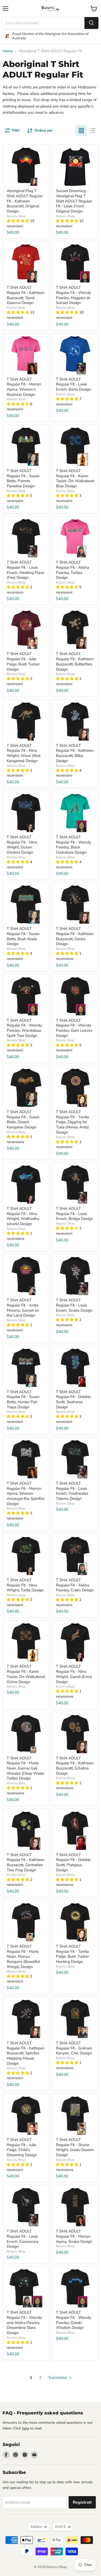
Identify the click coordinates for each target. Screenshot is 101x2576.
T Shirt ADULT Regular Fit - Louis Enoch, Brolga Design (75, 1214)
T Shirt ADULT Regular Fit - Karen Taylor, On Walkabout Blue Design (75, 478)
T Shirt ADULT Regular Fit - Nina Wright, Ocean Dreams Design (22, 845)
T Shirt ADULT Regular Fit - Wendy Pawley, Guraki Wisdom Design (74, 2320)
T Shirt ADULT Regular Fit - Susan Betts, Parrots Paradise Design (23, 478)
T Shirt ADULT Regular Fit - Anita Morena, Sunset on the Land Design (23, 1308)
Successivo (58, 2377)
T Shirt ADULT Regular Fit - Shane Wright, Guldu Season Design (75, 2147)
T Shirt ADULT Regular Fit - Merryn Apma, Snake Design (74, 2236)
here (26, 2428)
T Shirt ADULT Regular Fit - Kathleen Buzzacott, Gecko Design (75, 936)
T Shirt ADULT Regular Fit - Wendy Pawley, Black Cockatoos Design (74, 845)
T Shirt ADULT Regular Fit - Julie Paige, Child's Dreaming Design (22, 2147)
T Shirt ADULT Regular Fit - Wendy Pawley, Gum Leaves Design (74, 1028)
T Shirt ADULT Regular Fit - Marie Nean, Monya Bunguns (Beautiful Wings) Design (23, 1956)
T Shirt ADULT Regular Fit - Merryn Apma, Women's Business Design (24, 387)
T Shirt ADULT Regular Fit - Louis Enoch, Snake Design (74, 1305)
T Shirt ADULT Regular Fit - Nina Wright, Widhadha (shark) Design (23, 1216)
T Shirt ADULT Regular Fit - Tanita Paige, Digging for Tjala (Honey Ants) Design (72, 1122)
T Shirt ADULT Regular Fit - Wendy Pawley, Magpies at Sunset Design (74, 295)
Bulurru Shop (16, 216)
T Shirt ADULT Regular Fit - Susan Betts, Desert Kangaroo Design (23, 1119)
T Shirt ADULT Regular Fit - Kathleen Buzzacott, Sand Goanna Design (26, 295)
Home (8, 51)
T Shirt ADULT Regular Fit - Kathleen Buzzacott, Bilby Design (75, 753)
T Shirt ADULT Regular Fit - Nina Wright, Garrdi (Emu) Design (74, 1674)
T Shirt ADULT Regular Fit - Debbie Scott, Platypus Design (73, 1862)
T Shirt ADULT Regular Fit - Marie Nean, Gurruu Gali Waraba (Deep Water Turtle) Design (26, 1768)
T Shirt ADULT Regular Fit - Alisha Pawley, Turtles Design (73, 570)
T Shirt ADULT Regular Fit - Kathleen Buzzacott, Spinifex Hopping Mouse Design (26, 2053)
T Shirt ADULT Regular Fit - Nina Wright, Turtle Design (25, 1585)
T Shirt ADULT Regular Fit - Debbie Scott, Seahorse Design (73, 1399)
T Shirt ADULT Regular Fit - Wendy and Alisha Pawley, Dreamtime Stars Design (24, 2323)
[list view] (93, 131)
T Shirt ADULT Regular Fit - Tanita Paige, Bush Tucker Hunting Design (72, 1954)
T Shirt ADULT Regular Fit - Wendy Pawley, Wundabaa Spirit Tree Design (24, 1028)
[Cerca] (91, 23)
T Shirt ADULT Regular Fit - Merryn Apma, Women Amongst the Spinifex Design (26, 1494)
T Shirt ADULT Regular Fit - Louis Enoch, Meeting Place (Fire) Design (26, 570)
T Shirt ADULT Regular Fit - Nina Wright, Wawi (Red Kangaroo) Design (24, 753)
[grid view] (81, 131)
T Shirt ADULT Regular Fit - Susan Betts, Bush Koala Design (23, 936)
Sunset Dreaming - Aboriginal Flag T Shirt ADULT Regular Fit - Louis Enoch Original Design (74, 201)
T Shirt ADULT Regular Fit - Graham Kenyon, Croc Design (74, 2048)
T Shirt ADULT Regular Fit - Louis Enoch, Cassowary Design (23, 2239)
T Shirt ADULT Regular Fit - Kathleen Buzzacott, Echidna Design (75, 1766)
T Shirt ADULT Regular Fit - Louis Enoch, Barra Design (74, 384)
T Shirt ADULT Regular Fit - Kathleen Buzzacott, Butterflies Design (75, 661)
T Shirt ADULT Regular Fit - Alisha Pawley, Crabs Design (75, 1585)
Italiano (36, 2527)
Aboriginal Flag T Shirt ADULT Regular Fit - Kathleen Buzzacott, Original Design (25, 201)
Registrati (82, 2502)
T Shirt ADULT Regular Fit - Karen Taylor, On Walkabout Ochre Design (26, 1674)
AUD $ (60, 2527)
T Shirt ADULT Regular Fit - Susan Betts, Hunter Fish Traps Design (23, 1399)
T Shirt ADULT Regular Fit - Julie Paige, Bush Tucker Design (23, 661)
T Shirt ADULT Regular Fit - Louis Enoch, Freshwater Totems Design (72, 1491)
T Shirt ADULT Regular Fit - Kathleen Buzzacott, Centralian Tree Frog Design (26, 1862)
